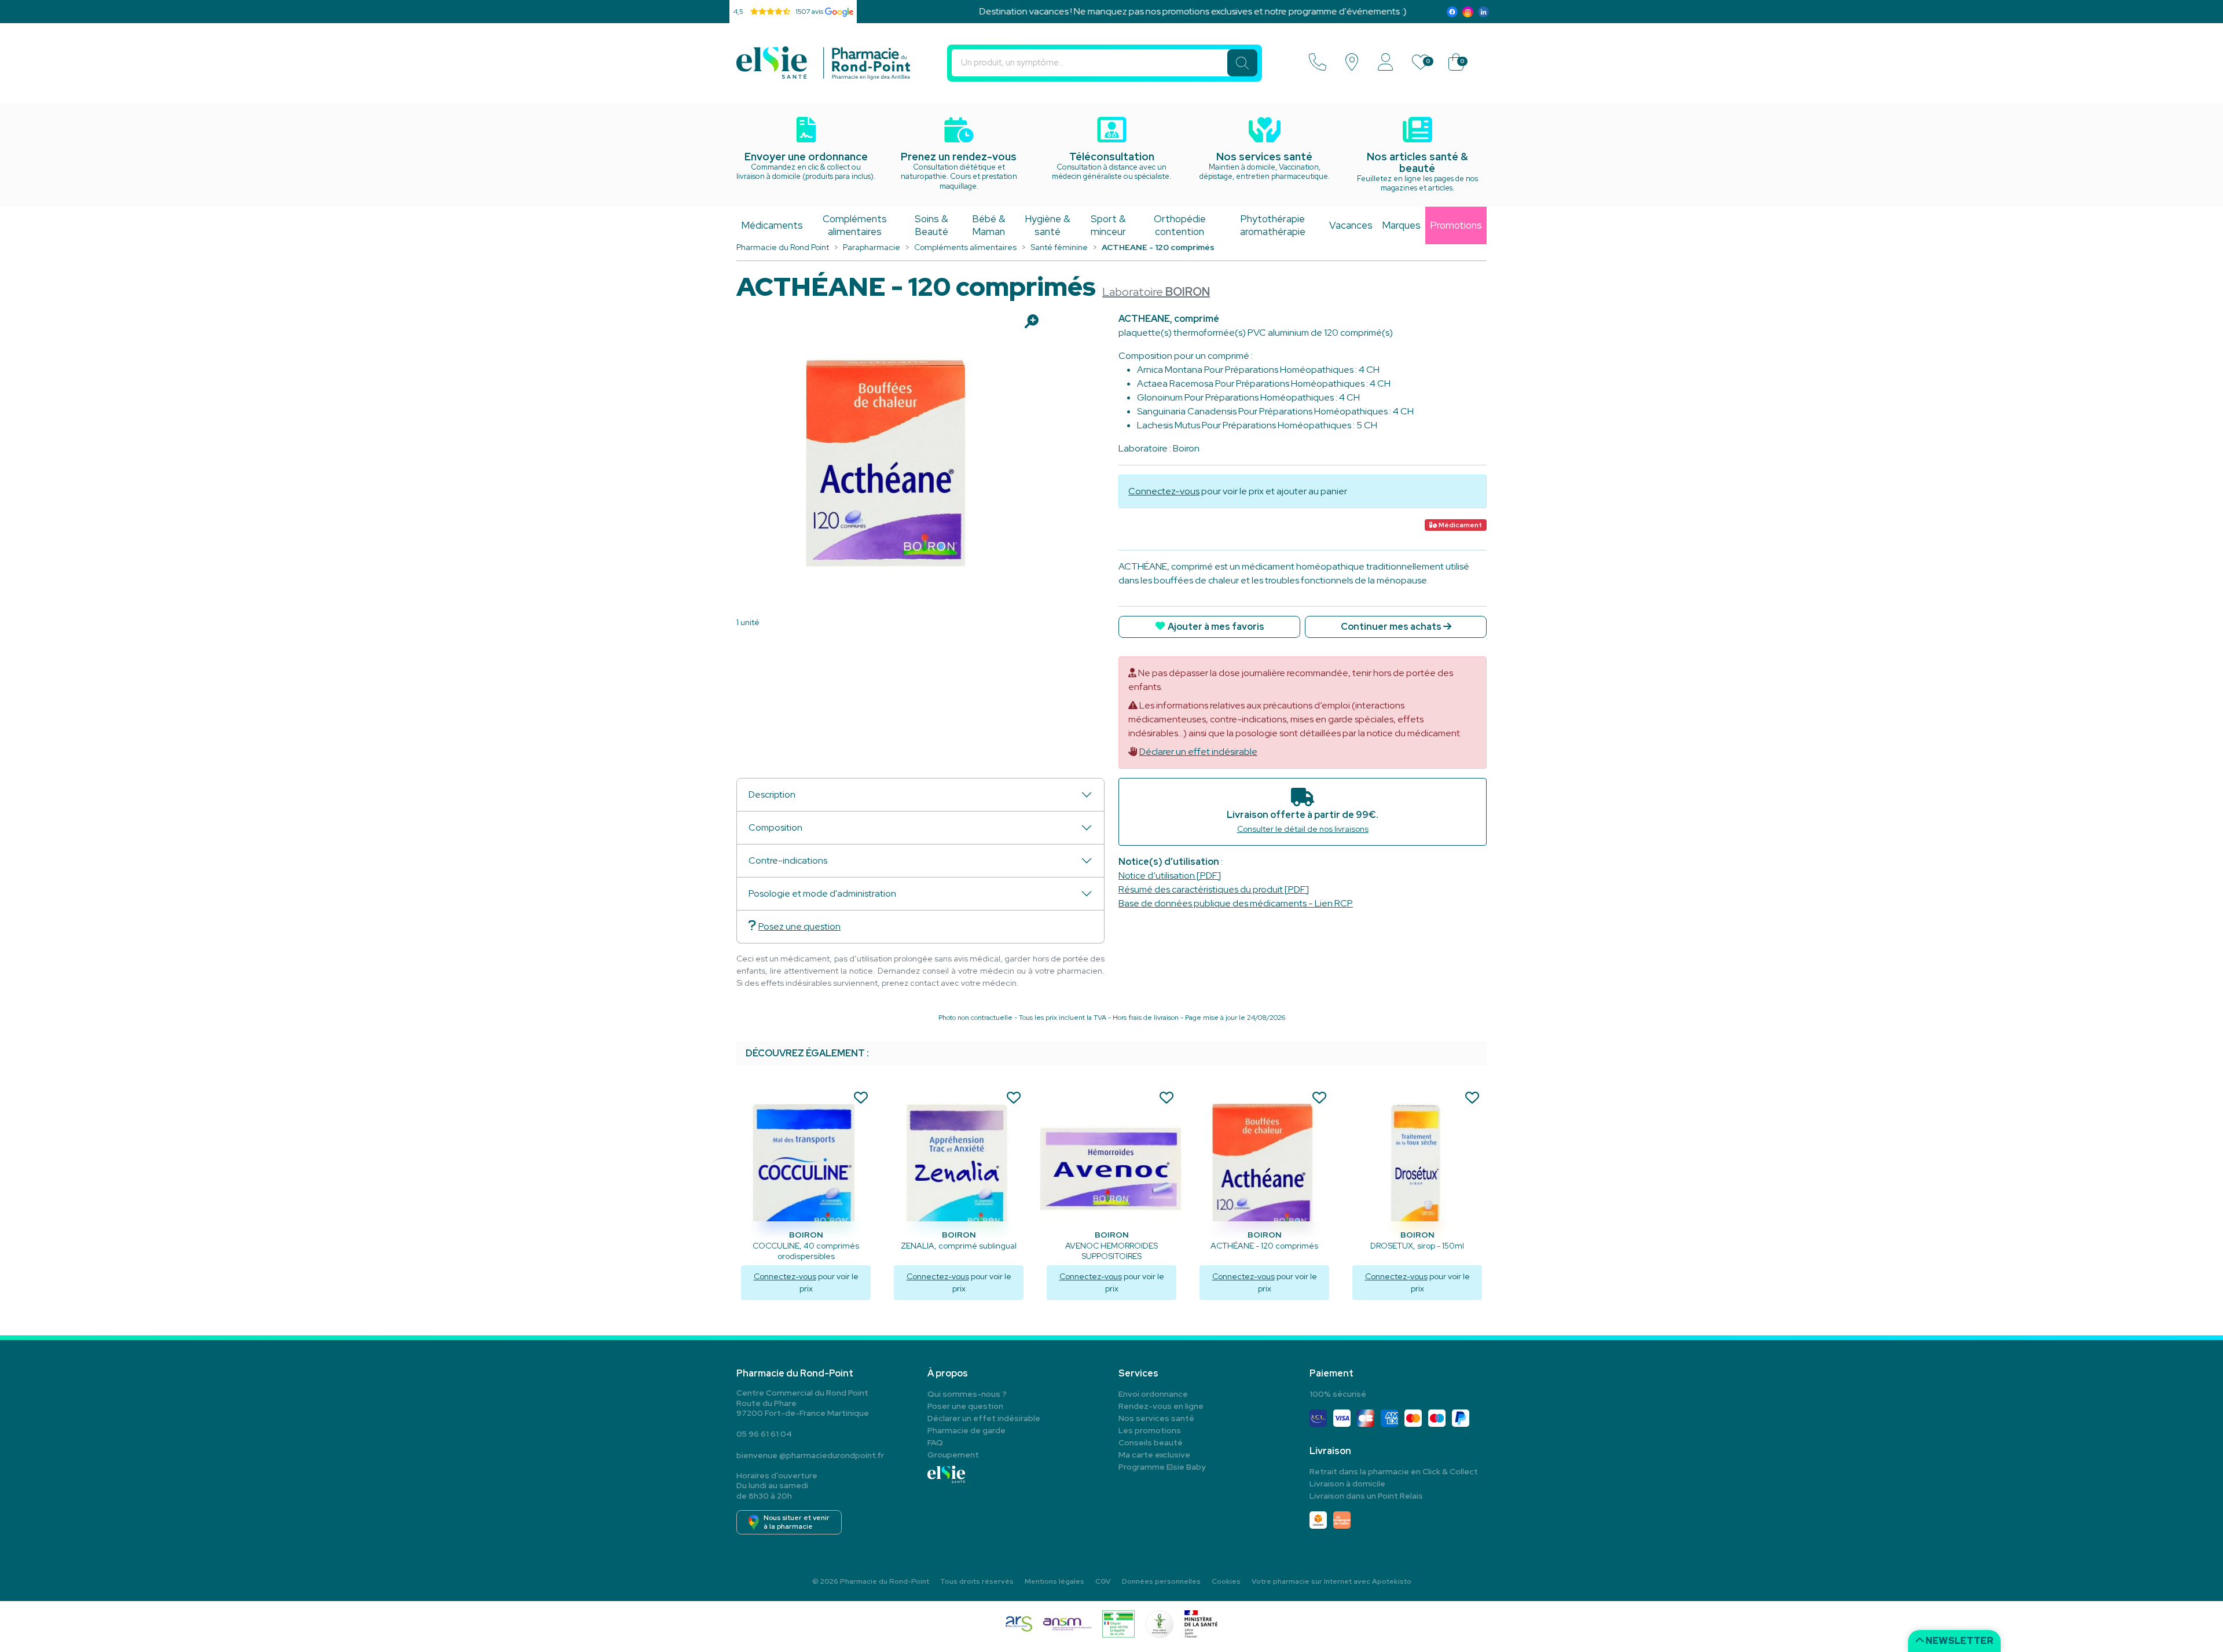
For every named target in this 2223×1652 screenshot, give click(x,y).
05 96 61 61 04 (764, 1434)
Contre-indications (788, 860)
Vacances (1351, 225)
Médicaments (772, 225)
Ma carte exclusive (1154, 1455)
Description (772, 794)
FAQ (935, 1442)
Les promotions (1150, 1430)
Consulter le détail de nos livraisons (1303, 829)
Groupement (953, 1455)
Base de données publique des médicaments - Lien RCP (1236, 903)
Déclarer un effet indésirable (1198, 752)
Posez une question (799, 926)
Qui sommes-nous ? (967, 1394)
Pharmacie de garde (966, 1430)
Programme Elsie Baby (1162, 1467)
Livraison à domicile (1347, 1484)
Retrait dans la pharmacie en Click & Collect (1394, 1471)
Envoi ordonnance (1153, 1394)
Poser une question (965, 1406)
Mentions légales (1054, 1581)
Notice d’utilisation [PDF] (1170, 875)
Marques (1401, 225)
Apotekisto (1331, 1581)
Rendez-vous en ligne (1161, 1406)
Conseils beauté (1151, 1442)
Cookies (1226, 1581)
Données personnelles (1161, 1581)
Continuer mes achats (1392, 627)
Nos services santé (1156, 1418)
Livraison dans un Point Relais (1366, 1496)
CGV (1103, 1581)
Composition (775, 827)
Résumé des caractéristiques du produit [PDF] (1214, 889)
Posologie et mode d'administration (822, 893)
